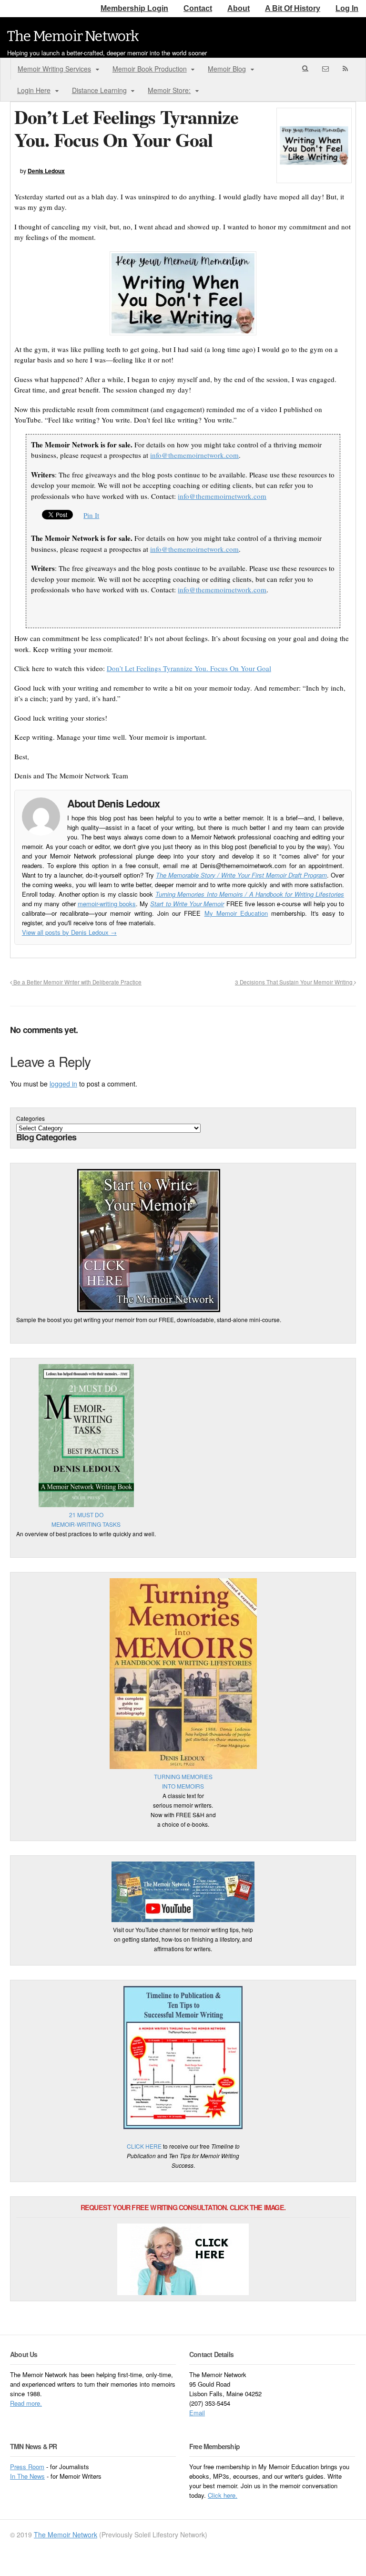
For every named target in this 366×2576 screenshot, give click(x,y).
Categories (30, 1118)
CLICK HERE (144, 2146)
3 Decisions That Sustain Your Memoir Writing (295, 982)
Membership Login (134, 8)
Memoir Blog (227, 69)
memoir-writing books (107, 904)
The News (31, 2476)
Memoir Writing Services (54, 69)
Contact (198, 8)
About (239, 8)
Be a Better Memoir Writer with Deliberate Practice (77, 982)
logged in (63, 1084)
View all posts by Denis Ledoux (69, 932)
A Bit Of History (293, 8)
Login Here (34, 90)
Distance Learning (99, 90)
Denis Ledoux (46, 171)
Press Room (27, 2467)
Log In (347, 8)
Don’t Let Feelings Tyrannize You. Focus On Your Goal (189, 668)
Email (197, 2413)
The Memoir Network (73, 36)
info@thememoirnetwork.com (194, 455)
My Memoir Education (236, 913)
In (14, 2476)
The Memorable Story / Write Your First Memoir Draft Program (241, 875)
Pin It (91, 515)
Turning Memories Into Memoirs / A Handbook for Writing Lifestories (250, 894)
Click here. (223, 2495)
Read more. (26, 2403)
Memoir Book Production (150, 69)
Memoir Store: (169, 90)
